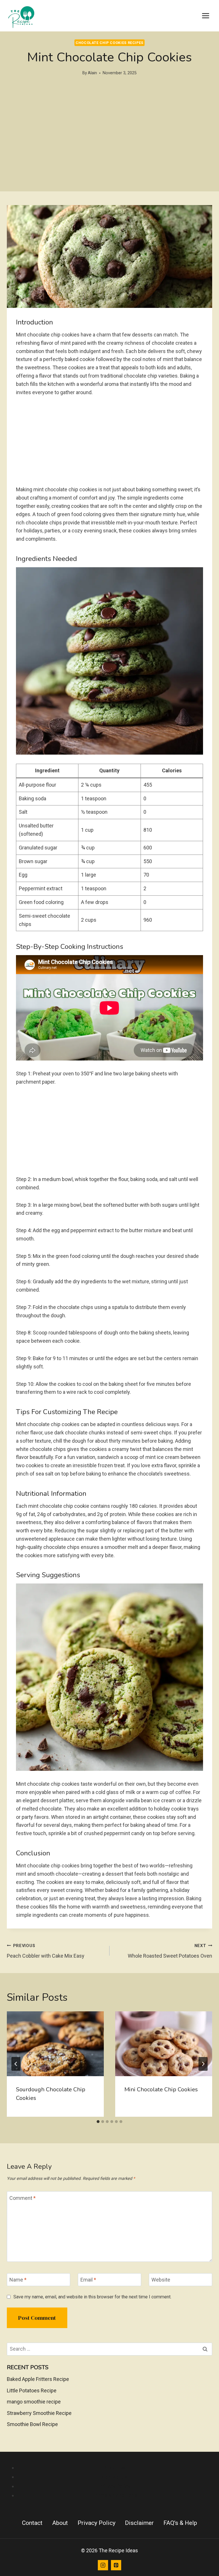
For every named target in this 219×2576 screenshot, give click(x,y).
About (60, 2523)
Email (88, 2280)
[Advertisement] (109, 151)
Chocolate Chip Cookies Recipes (109, 43)
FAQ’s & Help (180, 2523)
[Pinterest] (116, 2565)
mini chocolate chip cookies (161, 2089)
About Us (115, 2468)
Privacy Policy (115, 2486)
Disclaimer (139, 2523)
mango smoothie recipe (34, 2402)
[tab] (98, 2122)
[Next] (203, 2064)
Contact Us (115, 2477)
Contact (32, 2523)
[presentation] (55, 2044)
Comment (23, 2198)
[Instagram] (103, 2565)
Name (18, 2280)
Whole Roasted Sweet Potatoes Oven (170, 1951)
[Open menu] (205, 16)
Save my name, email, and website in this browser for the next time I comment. (92, 2297)
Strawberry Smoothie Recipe (39, 2413)
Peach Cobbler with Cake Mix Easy (46, 1951)
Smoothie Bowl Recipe (32, 2424)
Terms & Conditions (115, 2495)
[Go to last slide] (16, 2064)
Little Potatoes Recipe (32, 2390)
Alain (92, 73)
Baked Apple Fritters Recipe (38, 2379)
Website (161, 2280)
